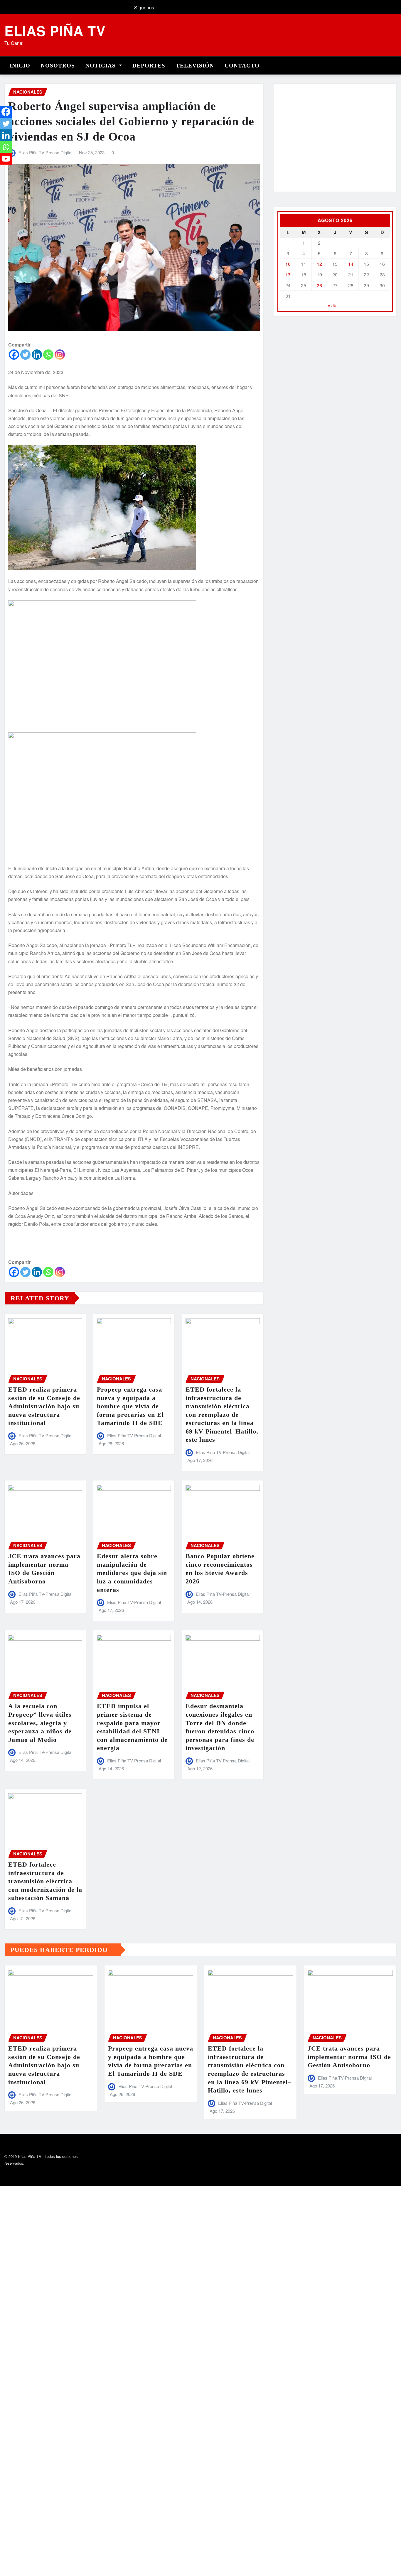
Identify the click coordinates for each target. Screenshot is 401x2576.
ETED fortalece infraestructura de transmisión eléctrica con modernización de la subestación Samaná (45, 1881)
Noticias (101, 66)
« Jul (333, 305)
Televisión (195, 66)
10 (288, 264)
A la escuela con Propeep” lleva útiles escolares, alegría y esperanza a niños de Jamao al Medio (40, 1723)
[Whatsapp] (48, 355)
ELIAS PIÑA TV (55, 31)
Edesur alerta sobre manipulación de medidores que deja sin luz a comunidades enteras (132, 1573)
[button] (287, 141)
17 (288, 274)
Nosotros (58, 66)
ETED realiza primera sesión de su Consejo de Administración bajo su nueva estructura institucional (44, 1406)
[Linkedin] (37, 355)
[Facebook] (14, 355)
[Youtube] (6, 159)
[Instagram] (60, 355)
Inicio (20, 66)
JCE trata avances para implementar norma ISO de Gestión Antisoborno (349, 2057)
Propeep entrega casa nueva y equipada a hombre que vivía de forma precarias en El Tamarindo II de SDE (130, 1406)
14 (351, 264)
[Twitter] (25, 355)
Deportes (149, 66)
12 (319, 264)
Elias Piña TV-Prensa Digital (45, 152)
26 (319, 285)
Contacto (242, 66)
